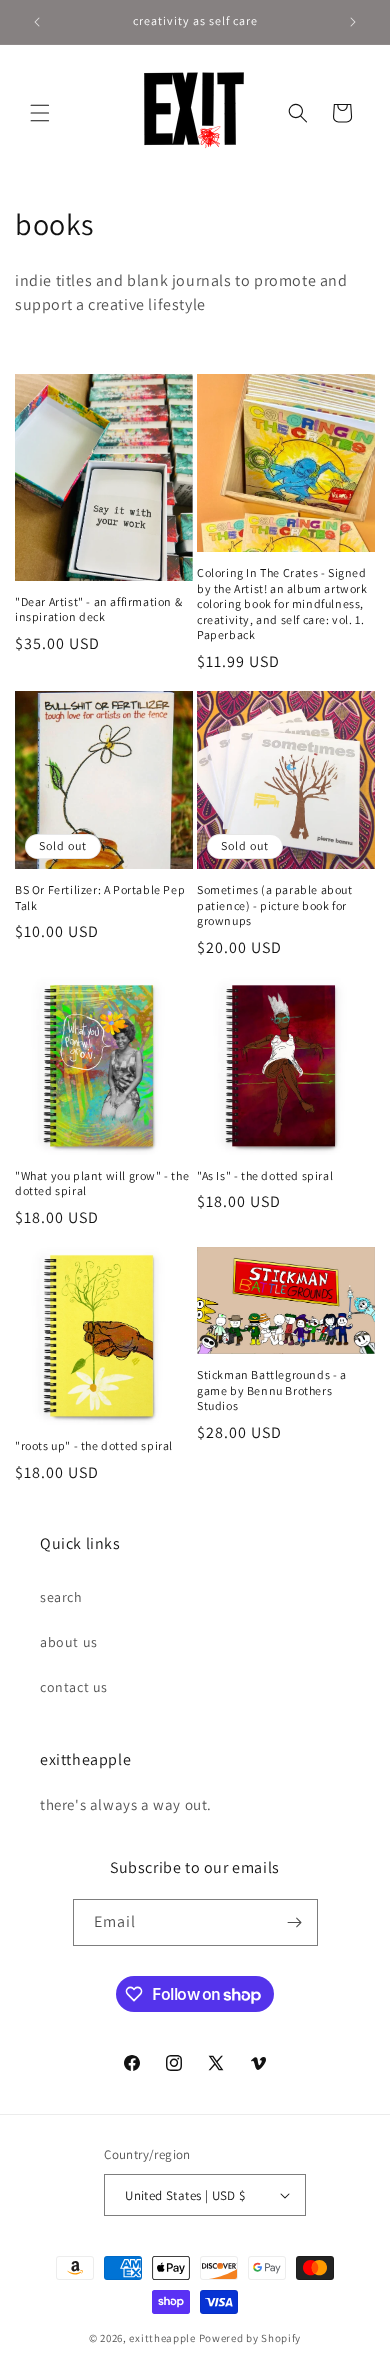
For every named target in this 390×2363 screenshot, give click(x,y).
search (61, 1597)
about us (69, 1642)
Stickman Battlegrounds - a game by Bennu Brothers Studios (272, 1390)
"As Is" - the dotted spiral (265, 1175)
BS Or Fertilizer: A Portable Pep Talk (100, 897)
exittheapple (162, 2338)
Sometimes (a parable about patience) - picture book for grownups (275, 905)
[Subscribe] (295, 1922)
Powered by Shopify (250, 2338)
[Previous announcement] (37, 22)
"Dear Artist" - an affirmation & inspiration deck (98, 609)
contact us (74, 1687)
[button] (40, 113)
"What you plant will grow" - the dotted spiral (102, 1183)
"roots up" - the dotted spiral (94, 1445)
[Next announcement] (353, 22)
